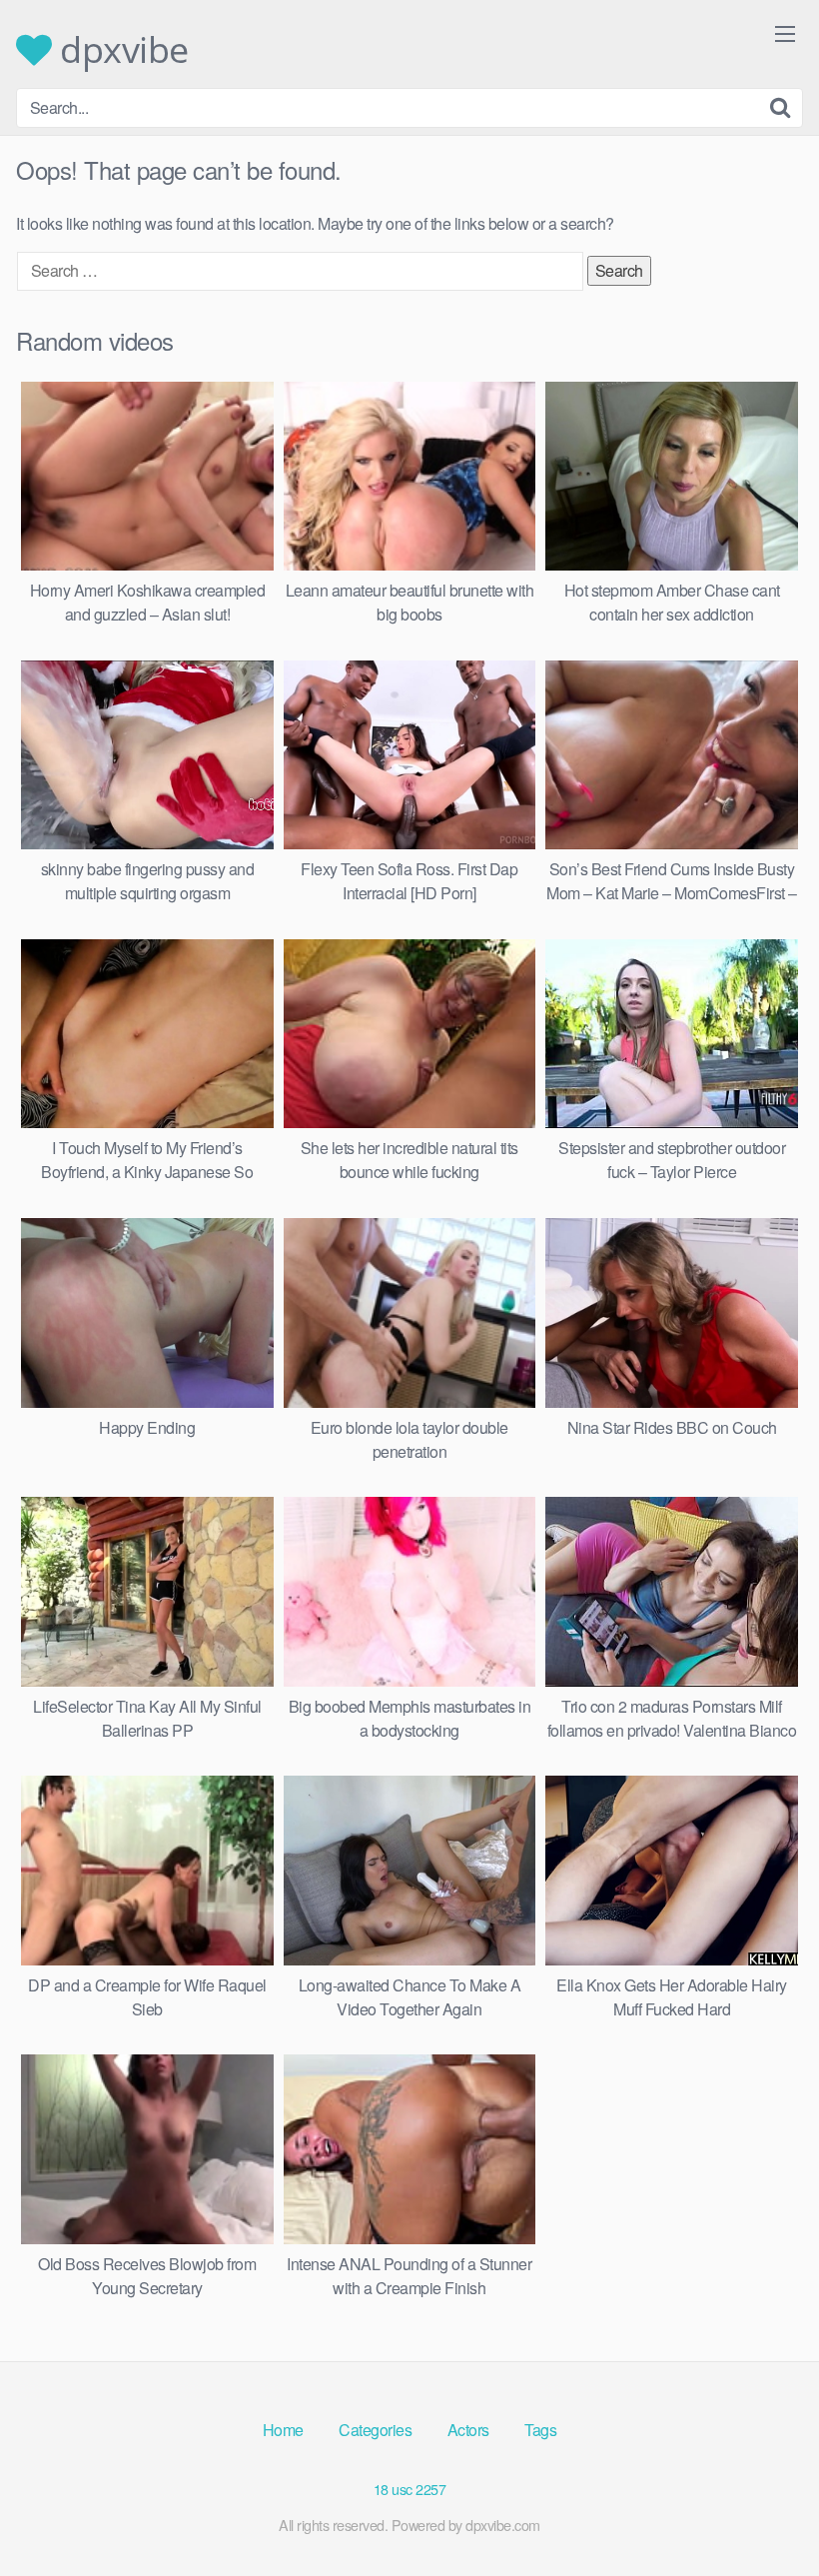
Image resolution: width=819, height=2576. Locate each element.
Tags (540, 2430)
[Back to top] (764, 2512)
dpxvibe (120, 50)
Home (283, 2430)
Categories (375, 2430)
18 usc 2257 (410, 2489)
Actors (468, 2430)
